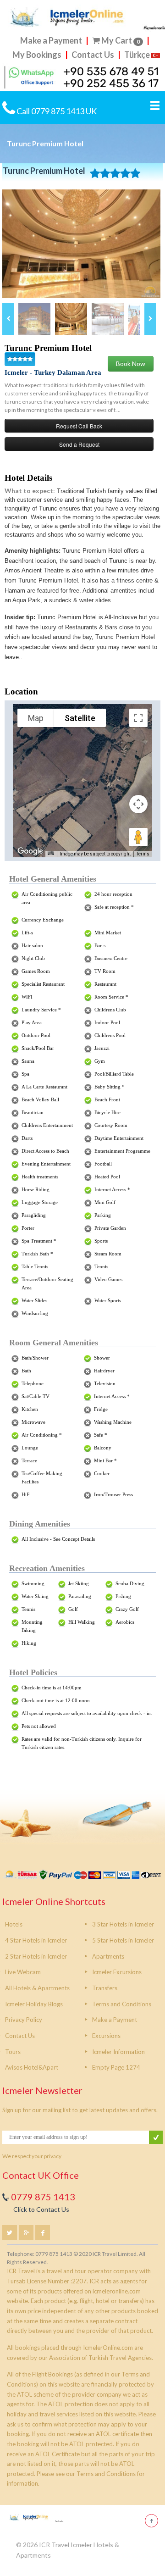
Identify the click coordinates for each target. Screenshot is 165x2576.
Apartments (108, 1956)
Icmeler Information (118, 2052)
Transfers (105, 1988)
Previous (8, 319)
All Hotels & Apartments (37, 1988)
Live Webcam (23, 1972)
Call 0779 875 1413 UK (56, 111)
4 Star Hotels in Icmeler (36, 1940)
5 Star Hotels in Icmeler (123, 1940)
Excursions (106, 2036)
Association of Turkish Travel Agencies (100, 2358)
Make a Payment (52, 40)
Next (150, 319)
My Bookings (37, 55)
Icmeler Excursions (117, 1972)
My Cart (121, 40)
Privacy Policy (24, 2020)
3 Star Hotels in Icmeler (123, 1924)
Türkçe (137, 55)
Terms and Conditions (122, 2004)
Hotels (14, 1924)
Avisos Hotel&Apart (32, 2067)
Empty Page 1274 (116, 2067)
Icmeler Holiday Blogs (34, 2004)
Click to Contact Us (41, 2209)
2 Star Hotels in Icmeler (36, 1956)
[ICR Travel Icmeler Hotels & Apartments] (35, 2518)
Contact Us (93, 55)
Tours (13, 2052)
